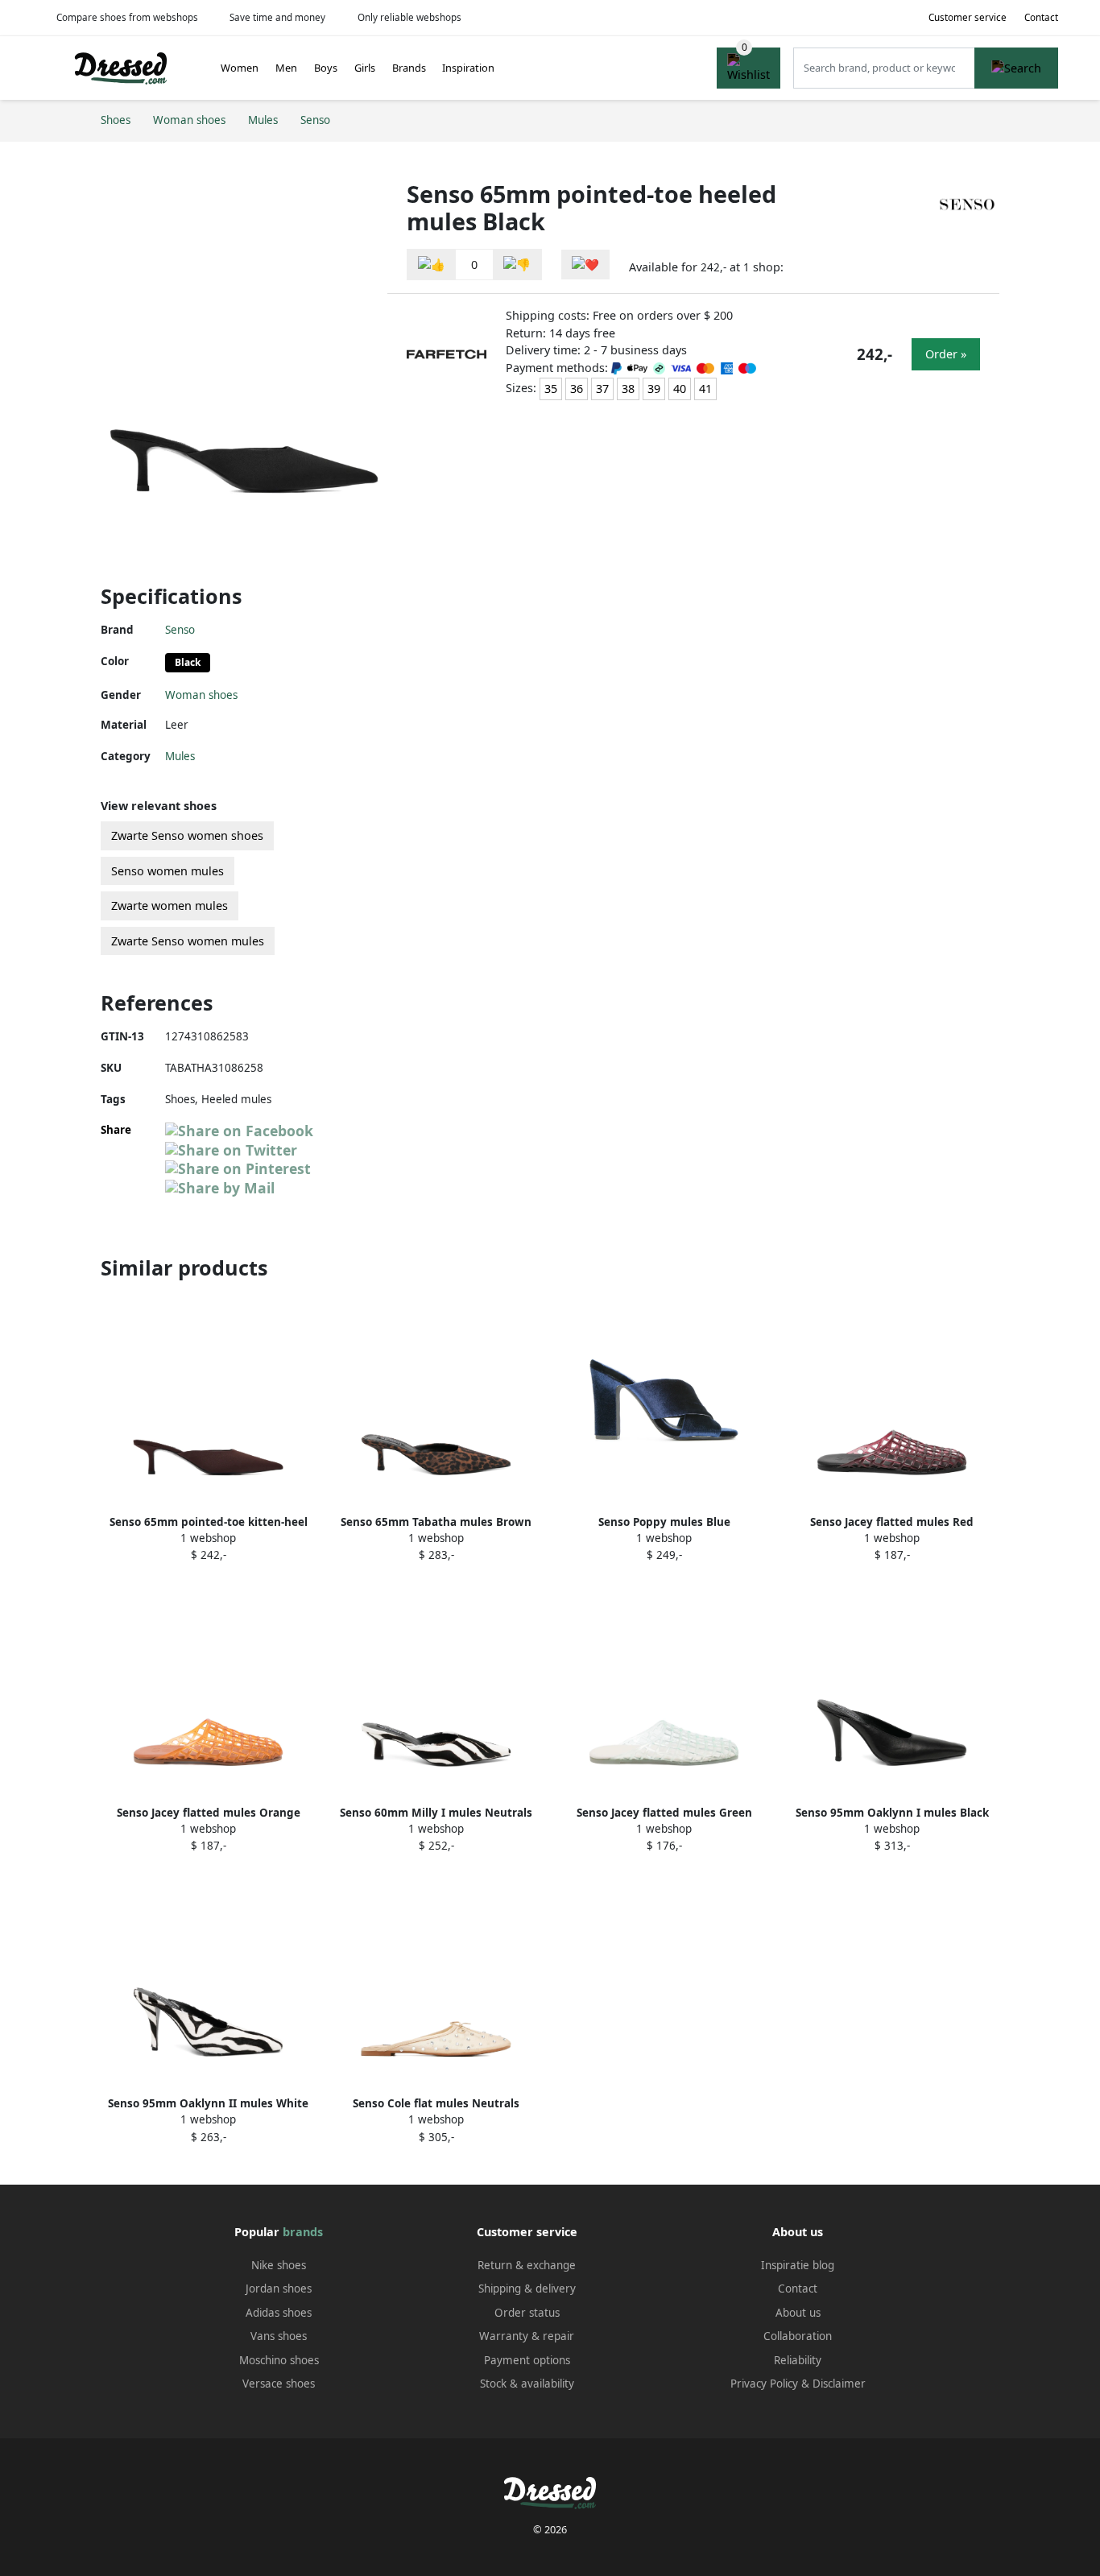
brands (303, 2232)
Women (240, 68)
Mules (180, 756)
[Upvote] (432, 265)
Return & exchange (527, 2265)
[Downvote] (517, 265)
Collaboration (798, 2336)
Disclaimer (839, 2384)
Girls (365, 68)
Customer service (968, 17)
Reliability (798, 2360)
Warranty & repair (527, 2336)
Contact (1041, 17)
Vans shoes (279, 2336)
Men (286, 68)
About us (798, 2313)
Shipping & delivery (527, 2289)
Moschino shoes (279, 2360)
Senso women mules (167, 871)
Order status (527, 2313)
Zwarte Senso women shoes (187, 835)
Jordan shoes (279, 2289)
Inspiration (468, 68)
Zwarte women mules (170, 906)
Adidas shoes (279, 2313)
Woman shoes (201, 695)
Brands (409, 68)
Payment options (527, 2360)
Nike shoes (279, 2265)
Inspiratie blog (798, 2265)
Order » (946, 354)
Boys (326, 68)
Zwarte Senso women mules (188, 941)
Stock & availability (527, 2384)
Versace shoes (279, 2384)
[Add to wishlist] (585, 265)
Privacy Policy (764, 2384)
